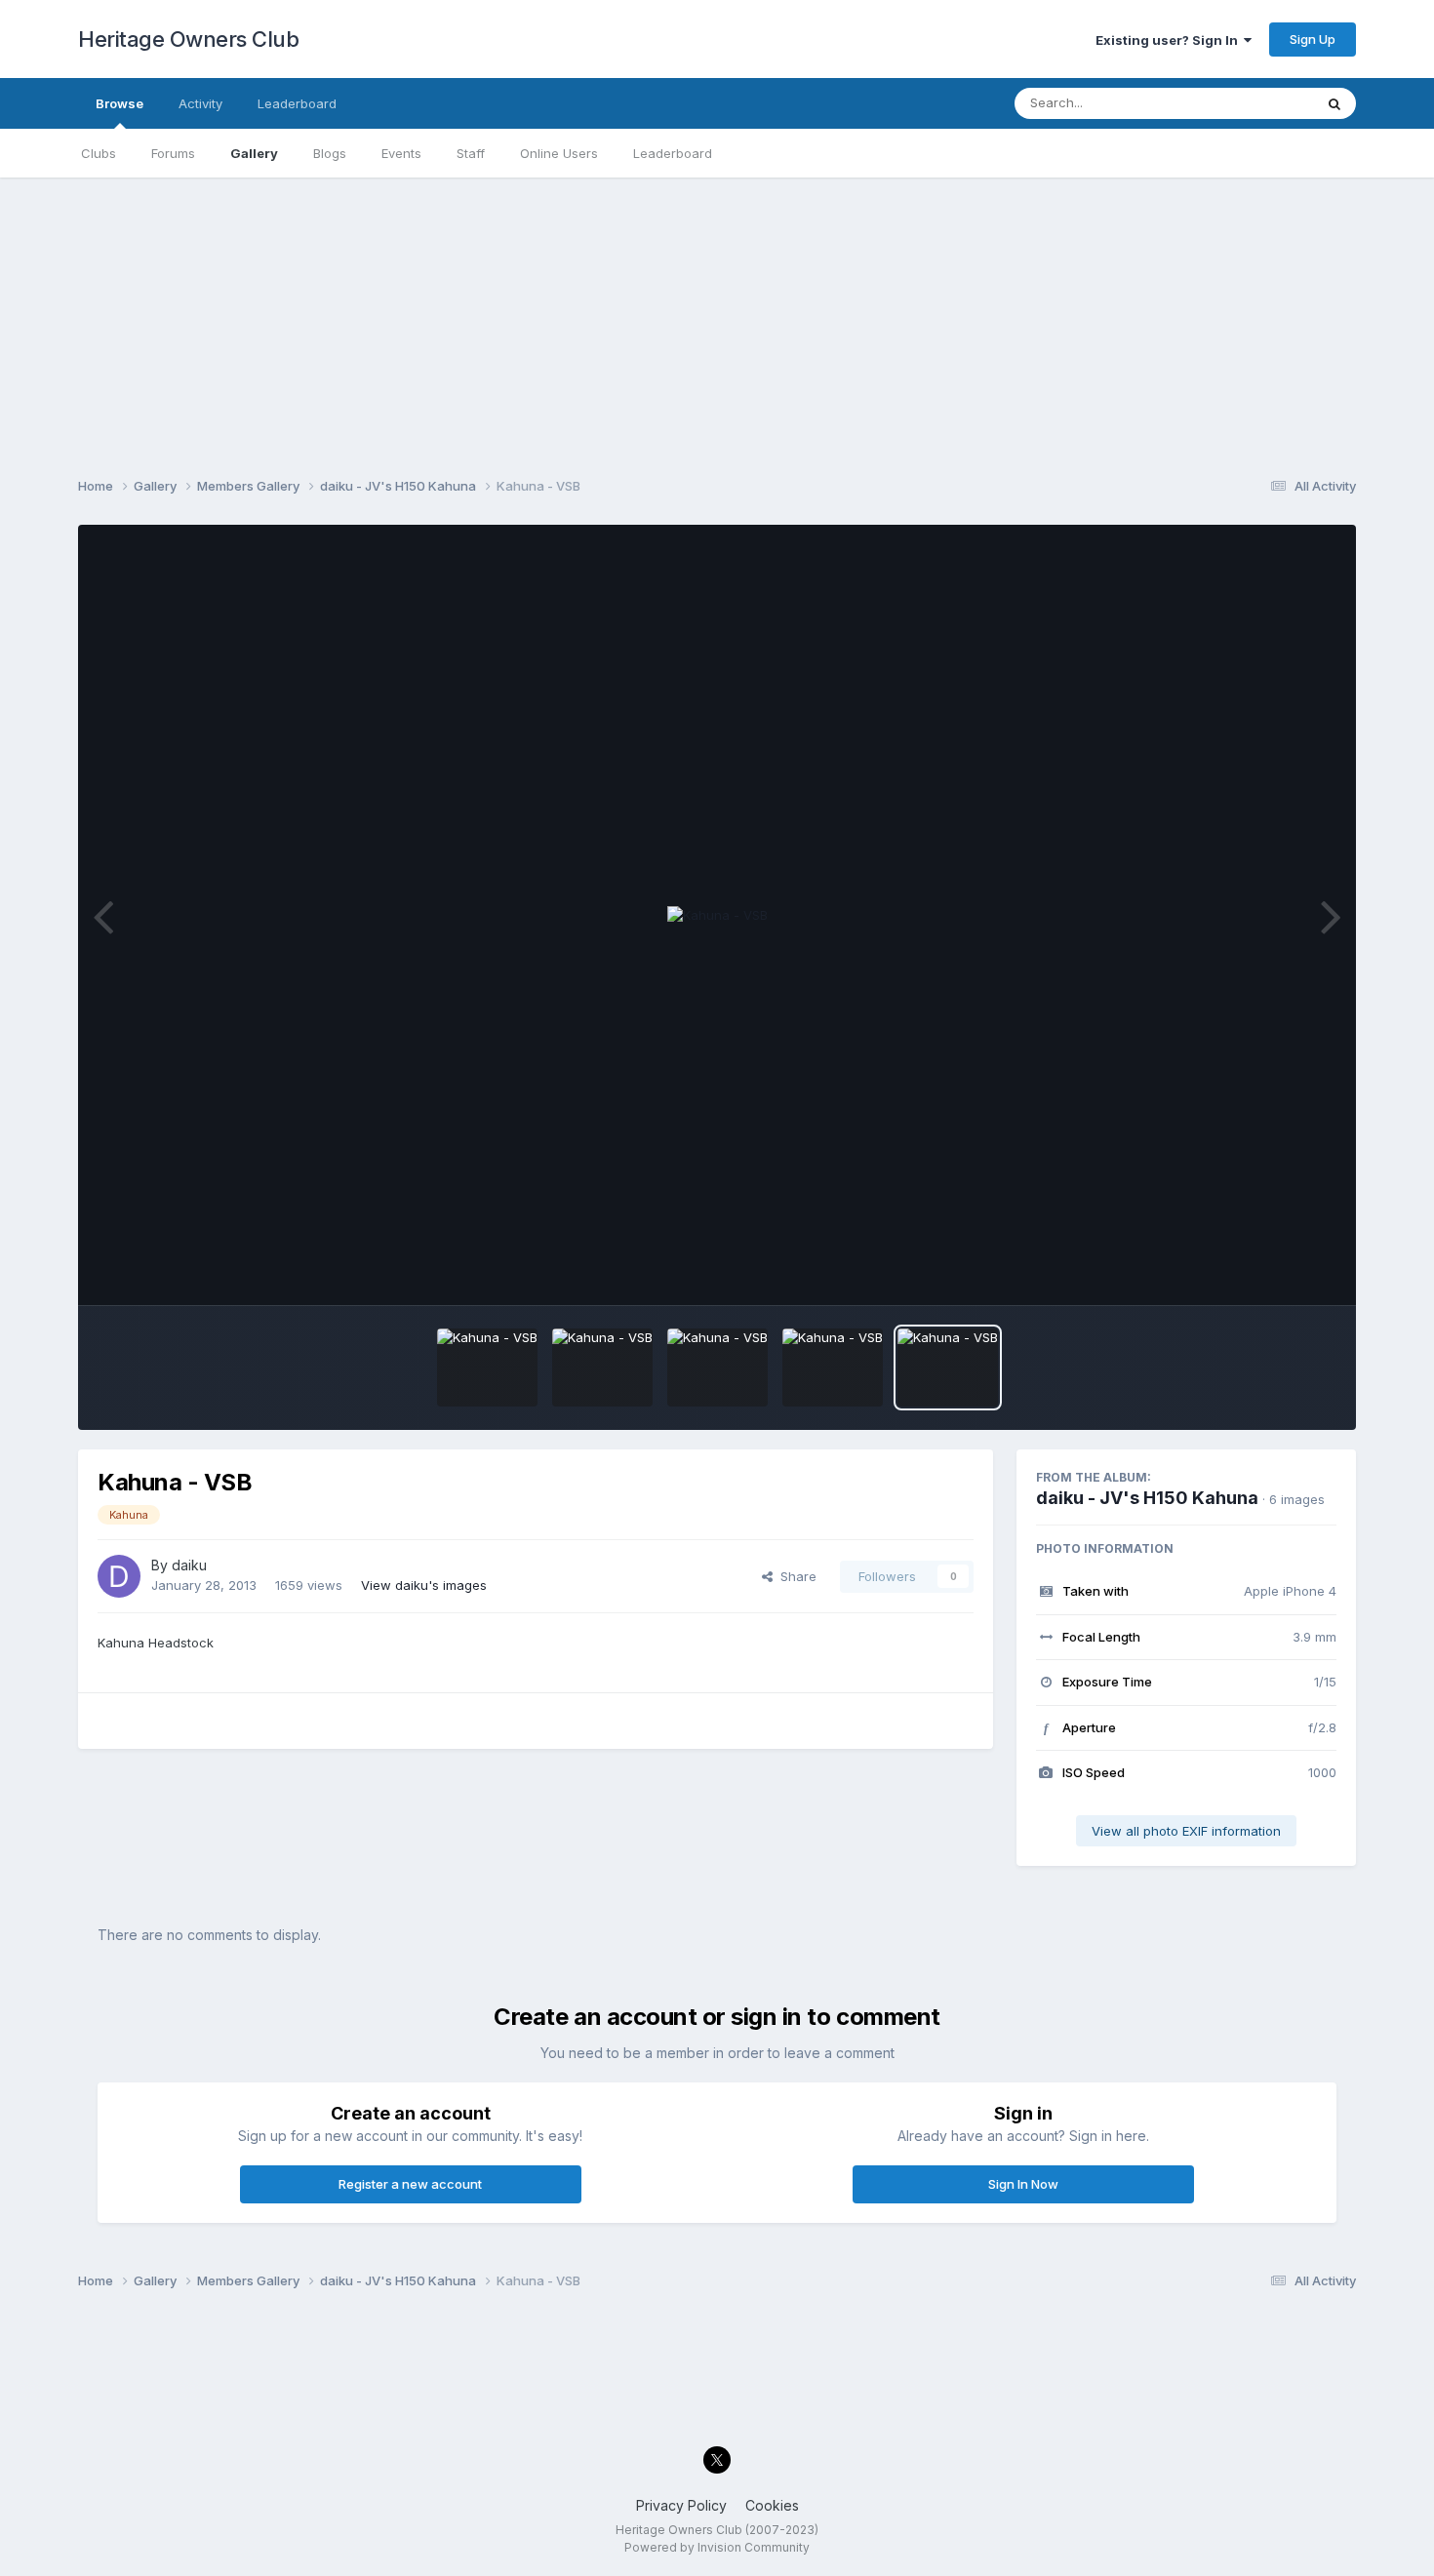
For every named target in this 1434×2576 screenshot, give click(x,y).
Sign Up (1313, 39)
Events (401, 153)
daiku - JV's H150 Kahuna (1147, 1498)
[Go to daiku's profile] (119, 1576)
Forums (173, 153)
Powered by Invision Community (717, 2547)
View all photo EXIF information (1186, 1831)
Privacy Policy (681, 2505)
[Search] (1334, 103)
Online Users (559, 153)
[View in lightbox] (717, 916)
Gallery (254, 153)
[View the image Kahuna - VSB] (487, 1367)
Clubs (99, 153)
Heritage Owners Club (188, 39)
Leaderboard (673, 153)
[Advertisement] (717, 314)
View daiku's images (424, 1585)
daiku (189, 1565)
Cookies (772, 2505)
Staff (471, 153)
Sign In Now (1023, 2184)
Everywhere (1253, 103)
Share (795, 1576)
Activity (200, 103)
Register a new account (410, 2184)
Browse (119, 103)
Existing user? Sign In (1170, 40)
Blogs (330, 153)
